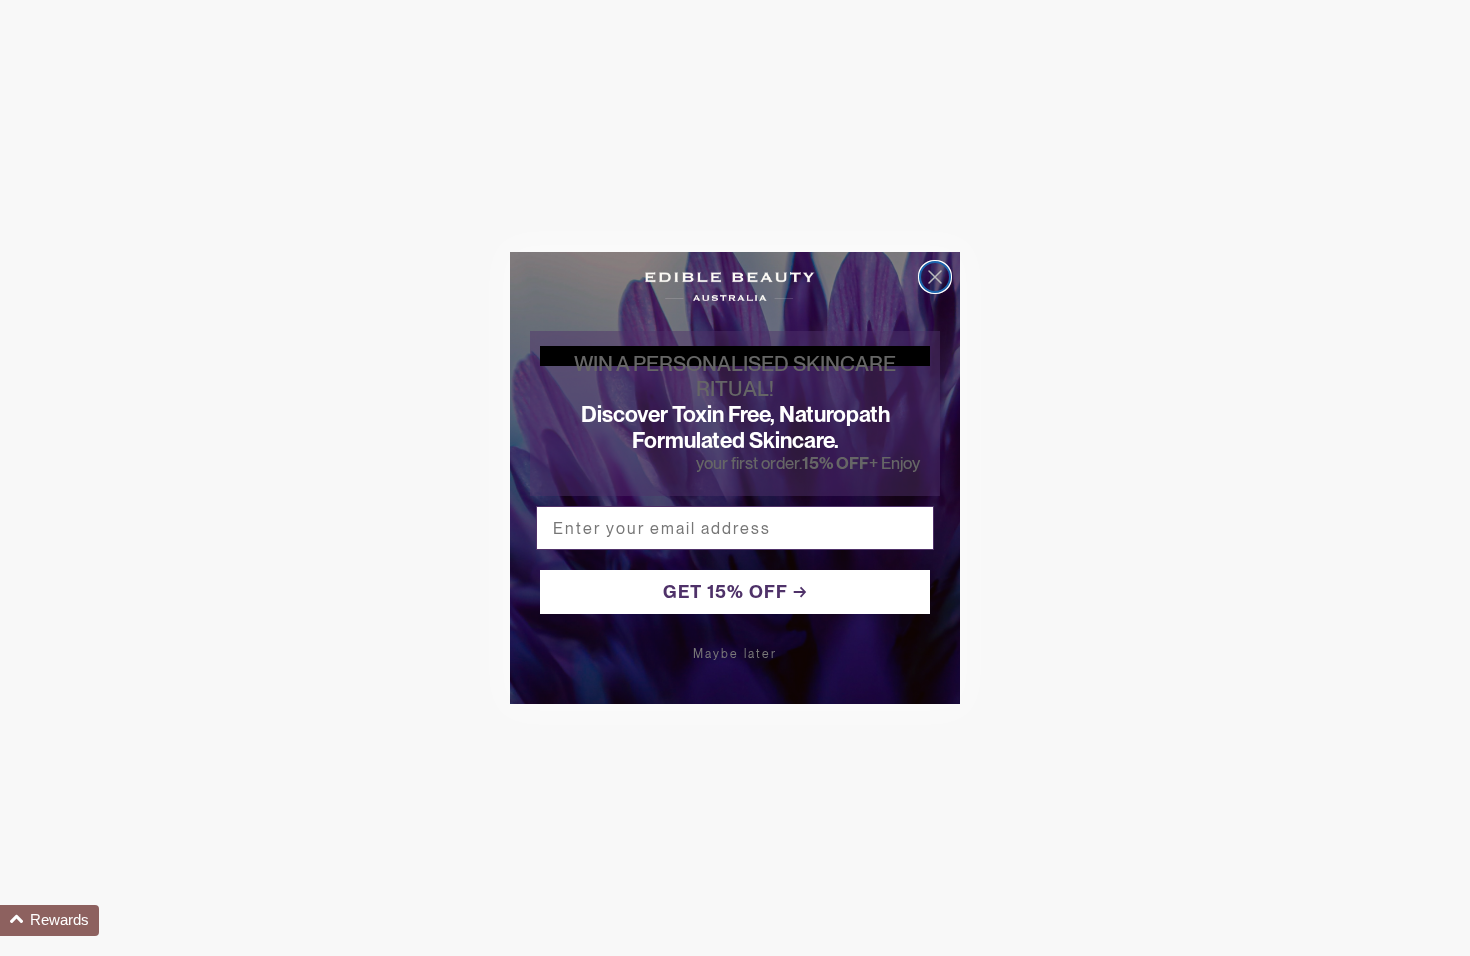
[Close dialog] (935, 277)
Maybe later (735, 654)
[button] (49, 920)
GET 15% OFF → (735, 591)
